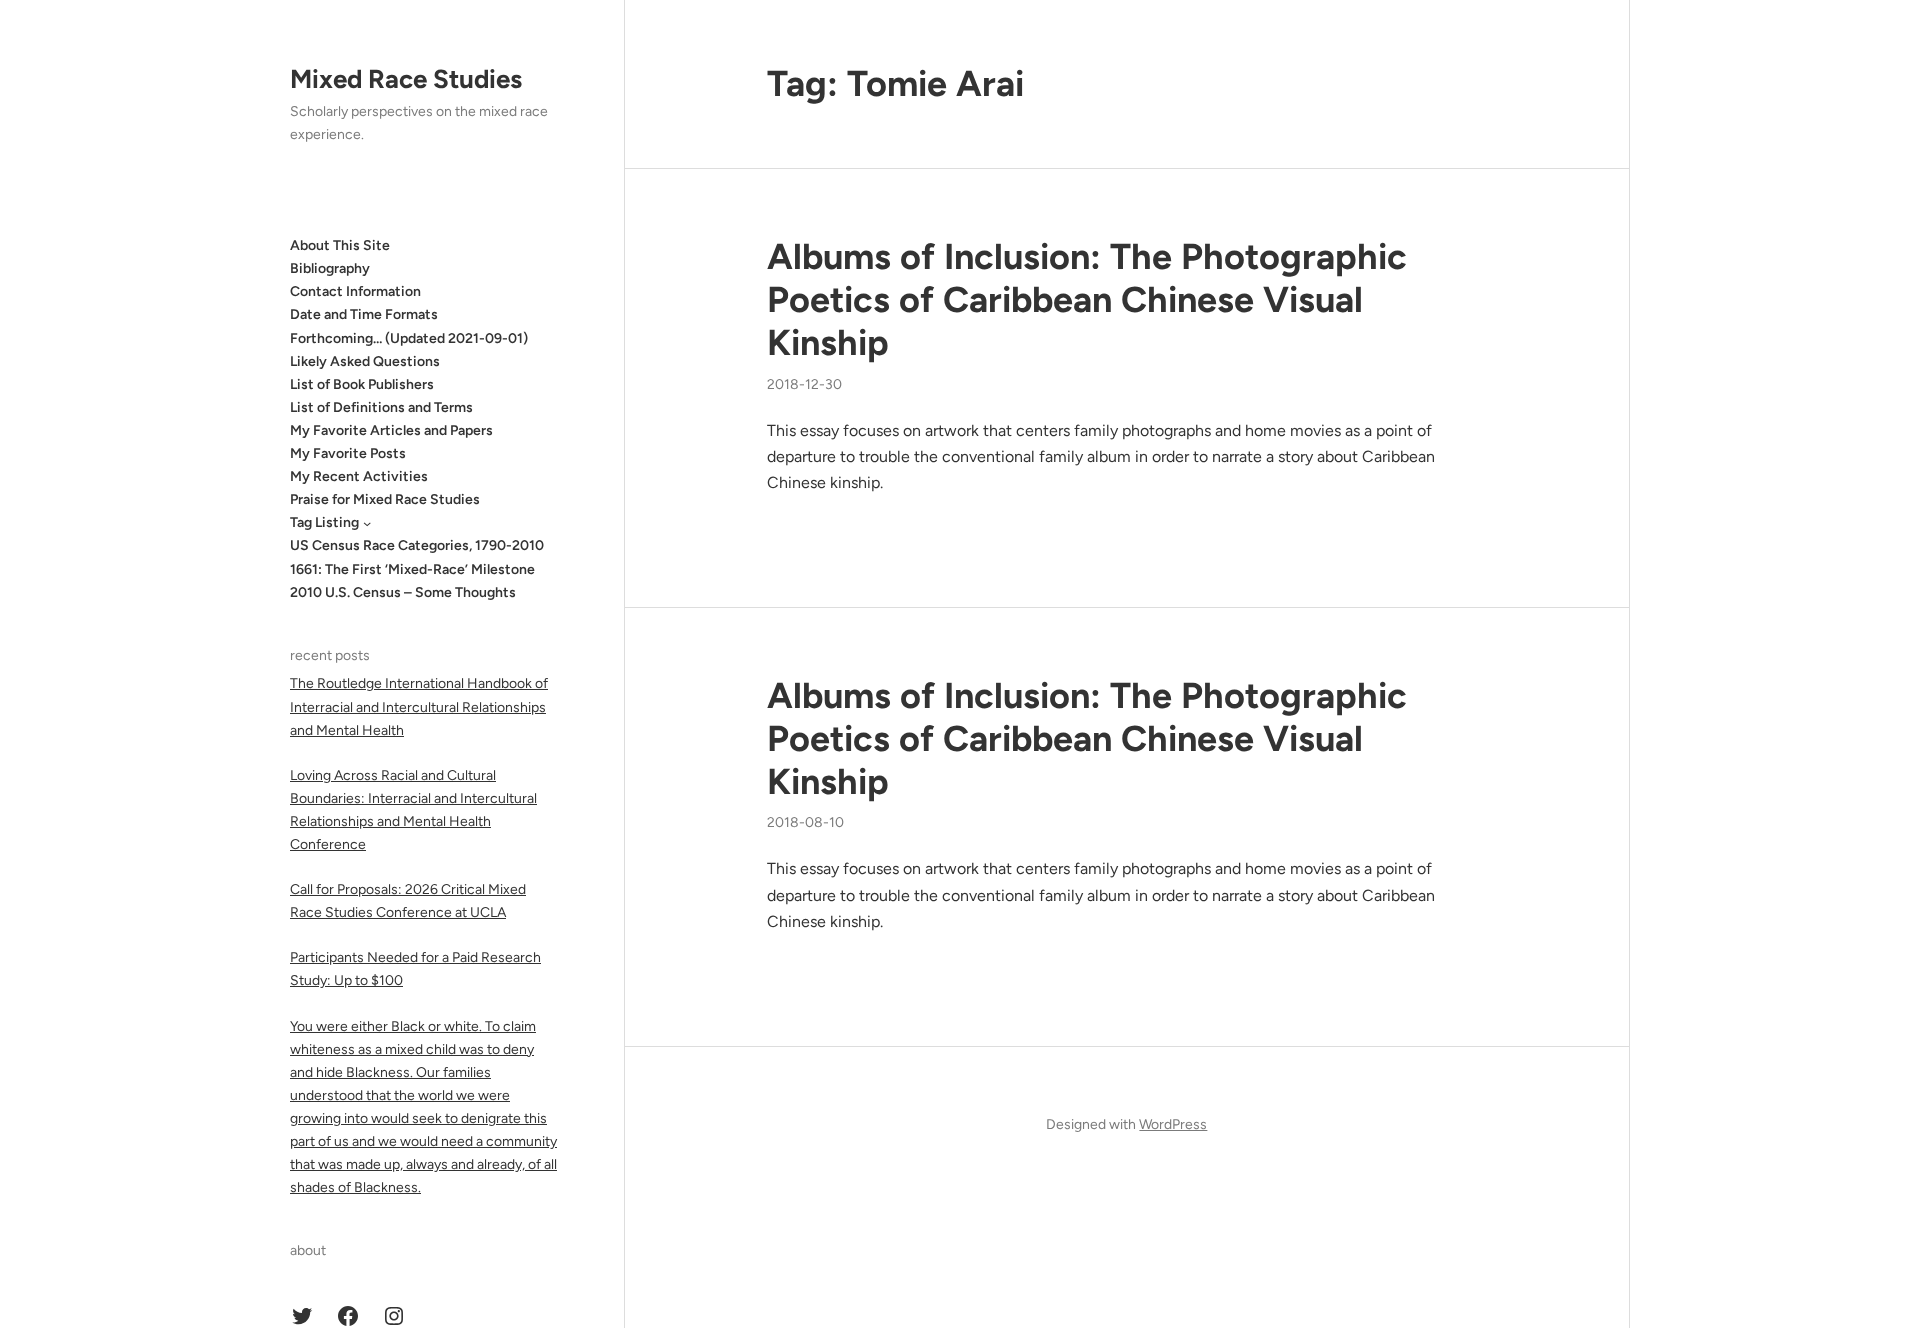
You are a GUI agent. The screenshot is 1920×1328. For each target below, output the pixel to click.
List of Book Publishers (362, 384)
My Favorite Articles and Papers (391, 430)
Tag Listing (324, 522)
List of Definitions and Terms (381, 407)
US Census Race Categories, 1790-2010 (417, 545)
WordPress (1173, 1124)
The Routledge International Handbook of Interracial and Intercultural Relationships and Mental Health (419, 706)
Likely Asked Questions (365, 361)
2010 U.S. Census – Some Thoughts (403, 592)
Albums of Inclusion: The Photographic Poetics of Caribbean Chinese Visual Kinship (1087, 299)
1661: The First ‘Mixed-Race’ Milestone (412, 569)
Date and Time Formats (364, 314)
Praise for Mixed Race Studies (385, 499)
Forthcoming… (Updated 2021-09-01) (409, 338)
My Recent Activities (359, 476)
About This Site (340, 245)
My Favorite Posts (348, 453)
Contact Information (355, 291)
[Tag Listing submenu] (367, 523)
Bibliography (330, 268)
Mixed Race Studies (406, 79)
